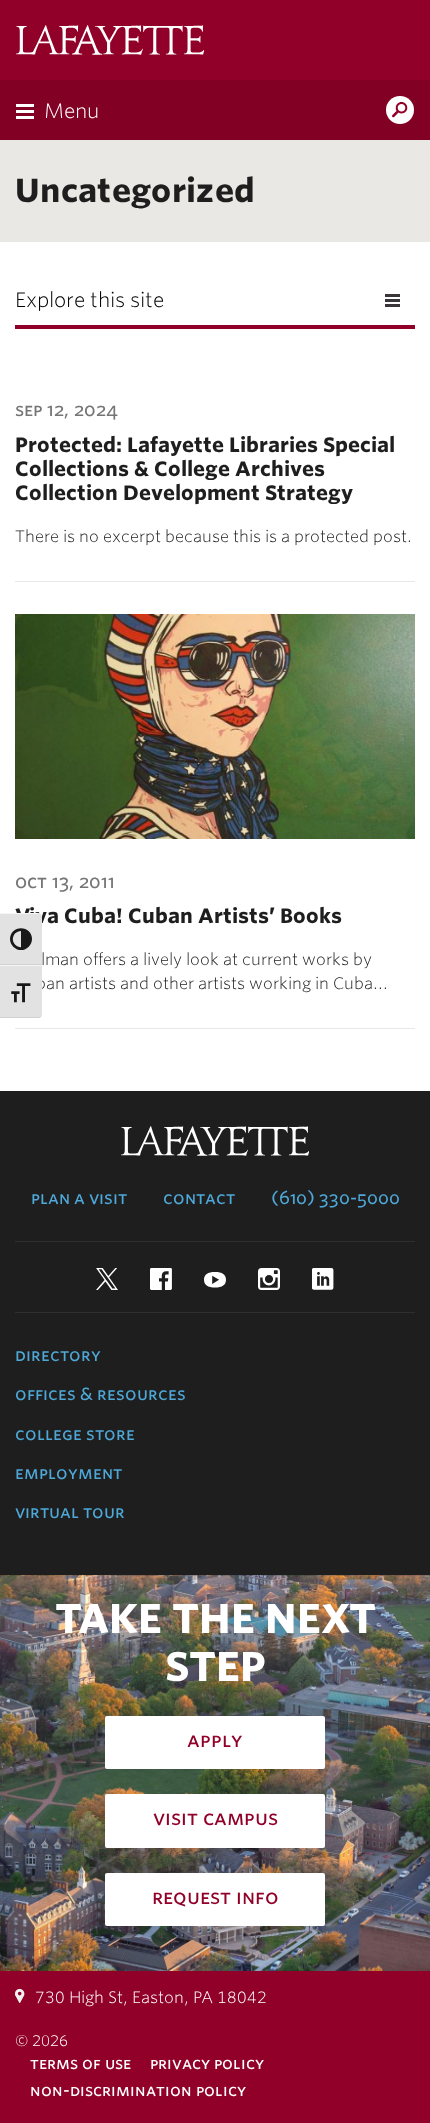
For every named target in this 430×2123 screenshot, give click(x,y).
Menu (71, 111)
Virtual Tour (70, 1512)
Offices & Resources (100, 1394)
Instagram (269, 1279)
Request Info (215, 1897)
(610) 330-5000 (335, 1198)
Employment (68, 1473)
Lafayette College (110, 42)
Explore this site (89, 300)
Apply (215, 1740)
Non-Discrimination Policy (138, 2090)
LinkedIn (323, 1279)
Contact (199, 1198)
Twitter (107, 1279)
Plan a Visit (79, 1198)
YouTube (215, 1279)
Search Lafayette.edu (400, 112)
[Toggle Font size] (21, 991)
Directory (58, 1355)
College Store (75, 1434)
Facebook (161, 1279)
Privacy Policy (207, 2063)
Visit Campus (215, 1818)
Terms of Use (80, 2063)
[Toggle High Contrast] (21, 939)
